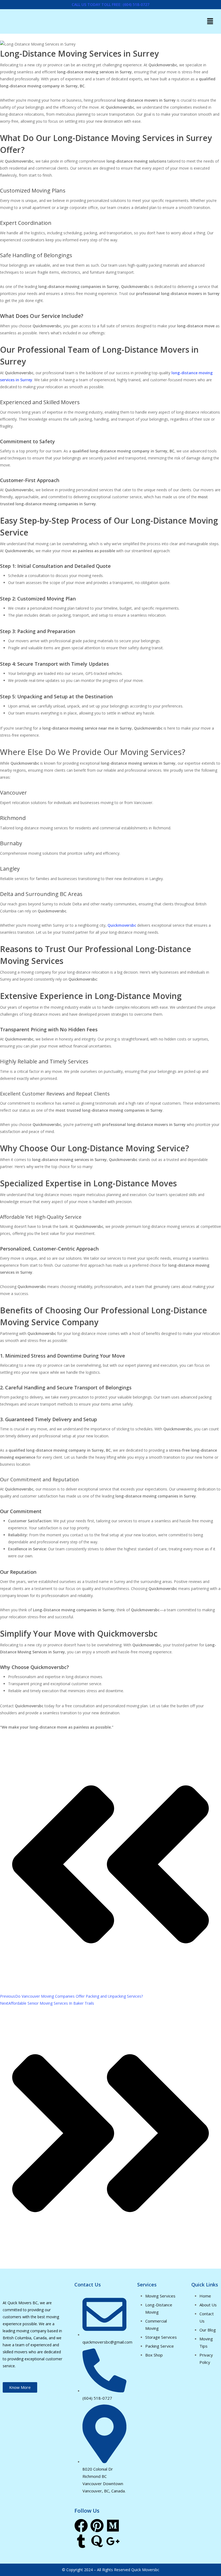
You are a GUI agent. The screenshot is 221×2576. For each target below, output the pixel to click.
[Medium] (113, 2526)
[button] (210, 21)
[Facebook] (81, 2526)
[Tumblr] (81, 2541)
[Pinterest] (97, 2526)
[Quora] (97, 2541)
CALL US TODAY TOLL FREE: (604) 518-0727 (110, 4)
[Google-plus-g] (113, 2541)
